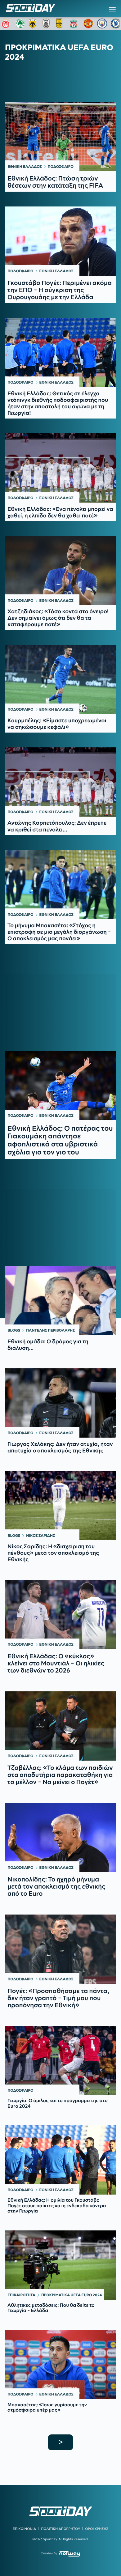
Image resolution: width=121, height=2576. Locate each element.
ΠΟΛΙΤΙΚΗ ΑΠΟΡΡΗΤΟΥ (61, 2529)
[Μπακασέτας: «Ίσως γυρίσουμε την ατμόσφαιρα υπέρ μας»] (60, 2365)
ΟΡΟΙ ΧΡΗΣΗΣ (97, 2529)
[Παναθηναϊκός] (20, 23)
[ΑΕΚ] (34, 23)
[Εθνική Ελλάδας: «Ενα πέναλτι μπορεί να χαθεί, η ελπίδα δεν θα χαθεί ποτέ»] (60, 468)
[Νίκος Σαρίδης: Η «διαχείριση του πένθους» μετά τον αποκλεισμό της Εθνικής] (60, 1506)
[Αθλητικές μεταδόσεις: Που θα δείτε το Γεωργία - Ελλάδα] (60, 2265)
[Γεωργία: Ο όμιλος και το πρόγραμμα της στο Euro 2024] (60, 2061)
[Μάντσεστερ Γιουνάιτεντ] (88, 23)
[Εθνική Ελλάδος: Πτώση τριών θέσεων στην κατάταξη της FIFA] (60, 137)
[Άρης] (61, 23)
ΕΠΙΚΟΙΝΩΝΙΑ (24, 2529)
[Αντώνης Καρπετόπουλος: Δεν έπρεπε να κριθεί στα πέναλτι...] (60, 782)
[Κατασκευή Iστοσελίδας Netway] (70, 2554)
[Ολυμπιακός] (7, 23)
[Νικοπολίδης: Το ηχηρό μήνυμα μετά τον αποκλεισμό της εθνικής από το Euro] (60, 1838)
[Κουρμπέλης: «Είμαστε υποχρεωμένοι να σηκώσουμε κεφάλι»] (60, 680)
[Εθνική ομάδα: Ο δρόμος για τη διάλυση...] (60, 1301)
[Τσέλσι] (116, 23)
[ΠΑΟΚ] (47, 23)
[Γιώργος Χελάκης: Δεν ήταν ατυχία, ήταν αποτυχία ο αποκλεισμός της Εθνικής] (60, 1403)
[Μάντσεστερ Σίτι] (102, 23)
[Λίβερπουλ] (75, 23)
